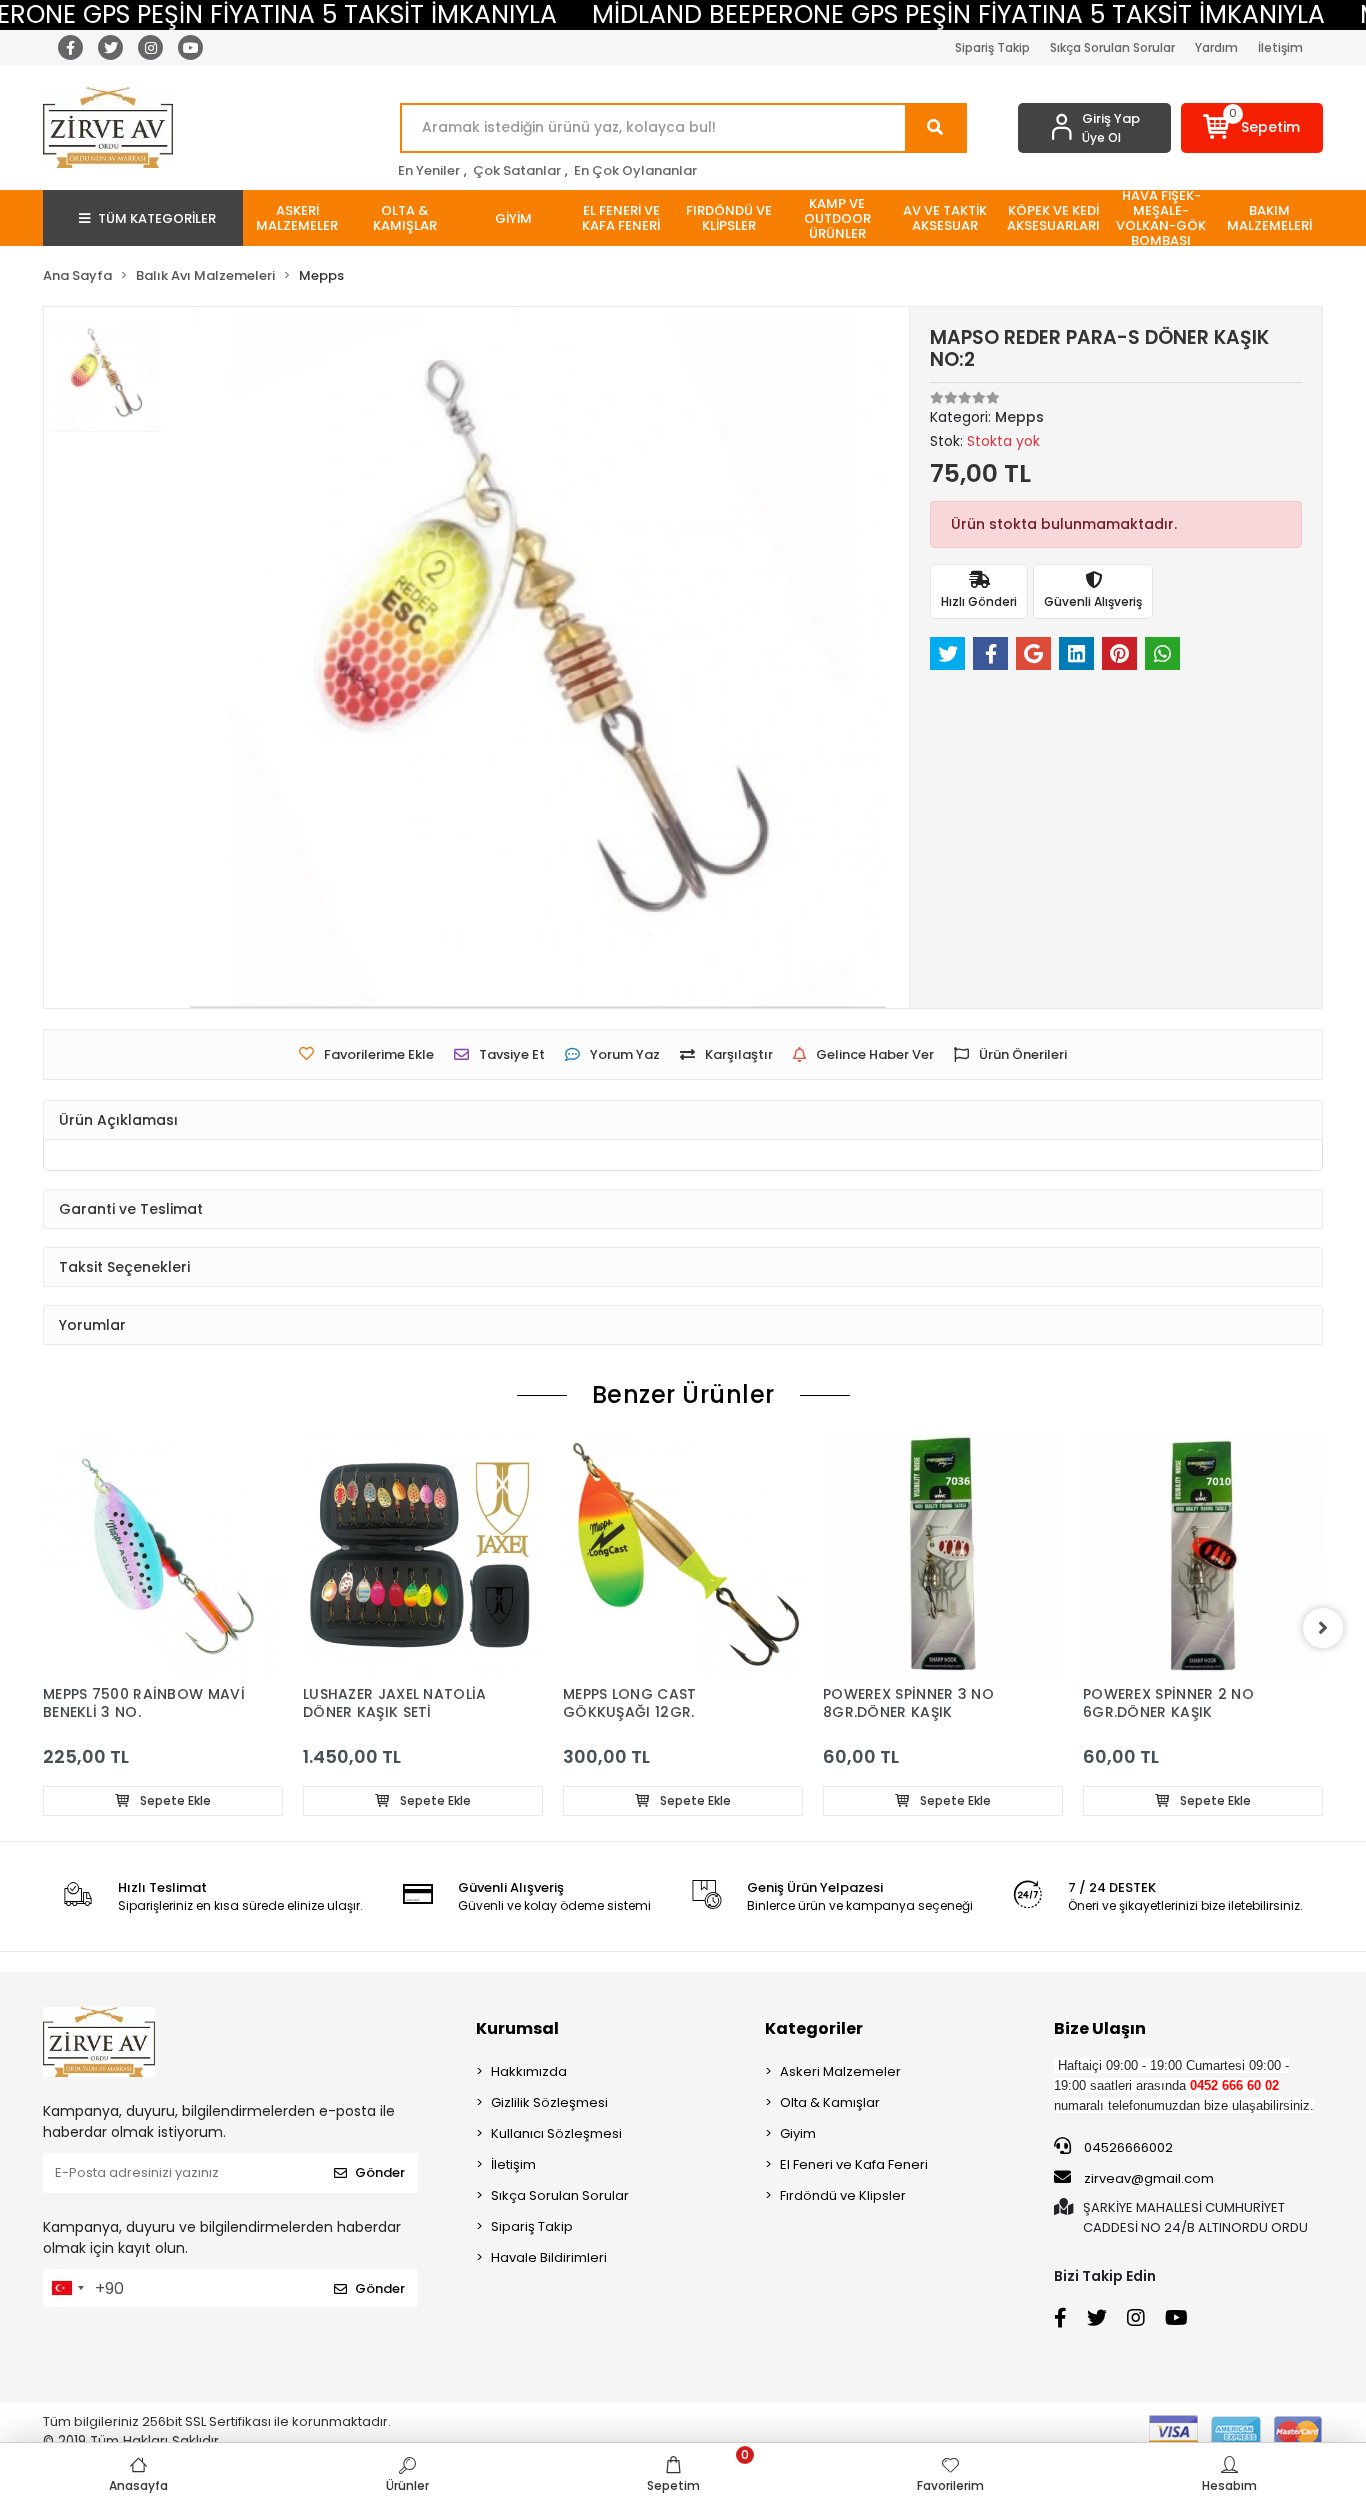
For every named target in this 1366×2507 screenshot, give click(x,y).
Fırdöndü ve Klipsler (843, 2195)
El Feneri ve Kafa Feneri (854, 2164)
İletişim (1280, 47)
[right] (1323, 1628)
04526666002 (1127, 2147)
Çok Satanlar (517, 170)
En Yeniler (429, 170)
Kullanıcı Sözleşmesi (556, 2133)
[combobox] (67, 2288)
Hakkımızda (529, 2071)
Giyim (798, 2133)
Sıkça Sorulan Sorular (1112, 47)
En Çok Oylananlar (635, 170)
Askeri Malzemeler (840, 2071)
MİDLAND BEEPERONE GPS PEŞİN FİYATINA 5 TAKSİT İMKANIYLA (958, 15)
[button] (1252, 128)
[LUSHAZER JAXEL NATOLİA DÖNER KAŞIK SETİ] (423, 1555)
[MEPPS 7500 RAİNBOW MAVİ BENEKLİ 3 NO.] (163, 1555)
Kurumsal (517, 2028)
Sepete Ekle (174, 1800)
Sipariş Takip (992, 47)
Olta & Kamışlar (830, 2102)
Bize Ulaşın (1100, 2028)
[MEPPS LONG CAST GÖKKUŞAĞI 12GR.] (683, 1555)
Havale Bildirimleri (549, 2257)
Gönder (380, 2172)
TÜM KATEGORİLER (157, 218)
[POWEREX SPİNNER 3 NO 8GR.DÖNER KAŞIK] (943, 1555)
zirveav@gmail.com (1149, 2178)
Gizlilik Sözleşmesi (549, 2102)
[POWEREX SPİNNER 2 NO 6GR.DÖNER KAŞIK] (1203, 1555)
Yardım (1216, 47)
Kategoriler (814, 2028)
